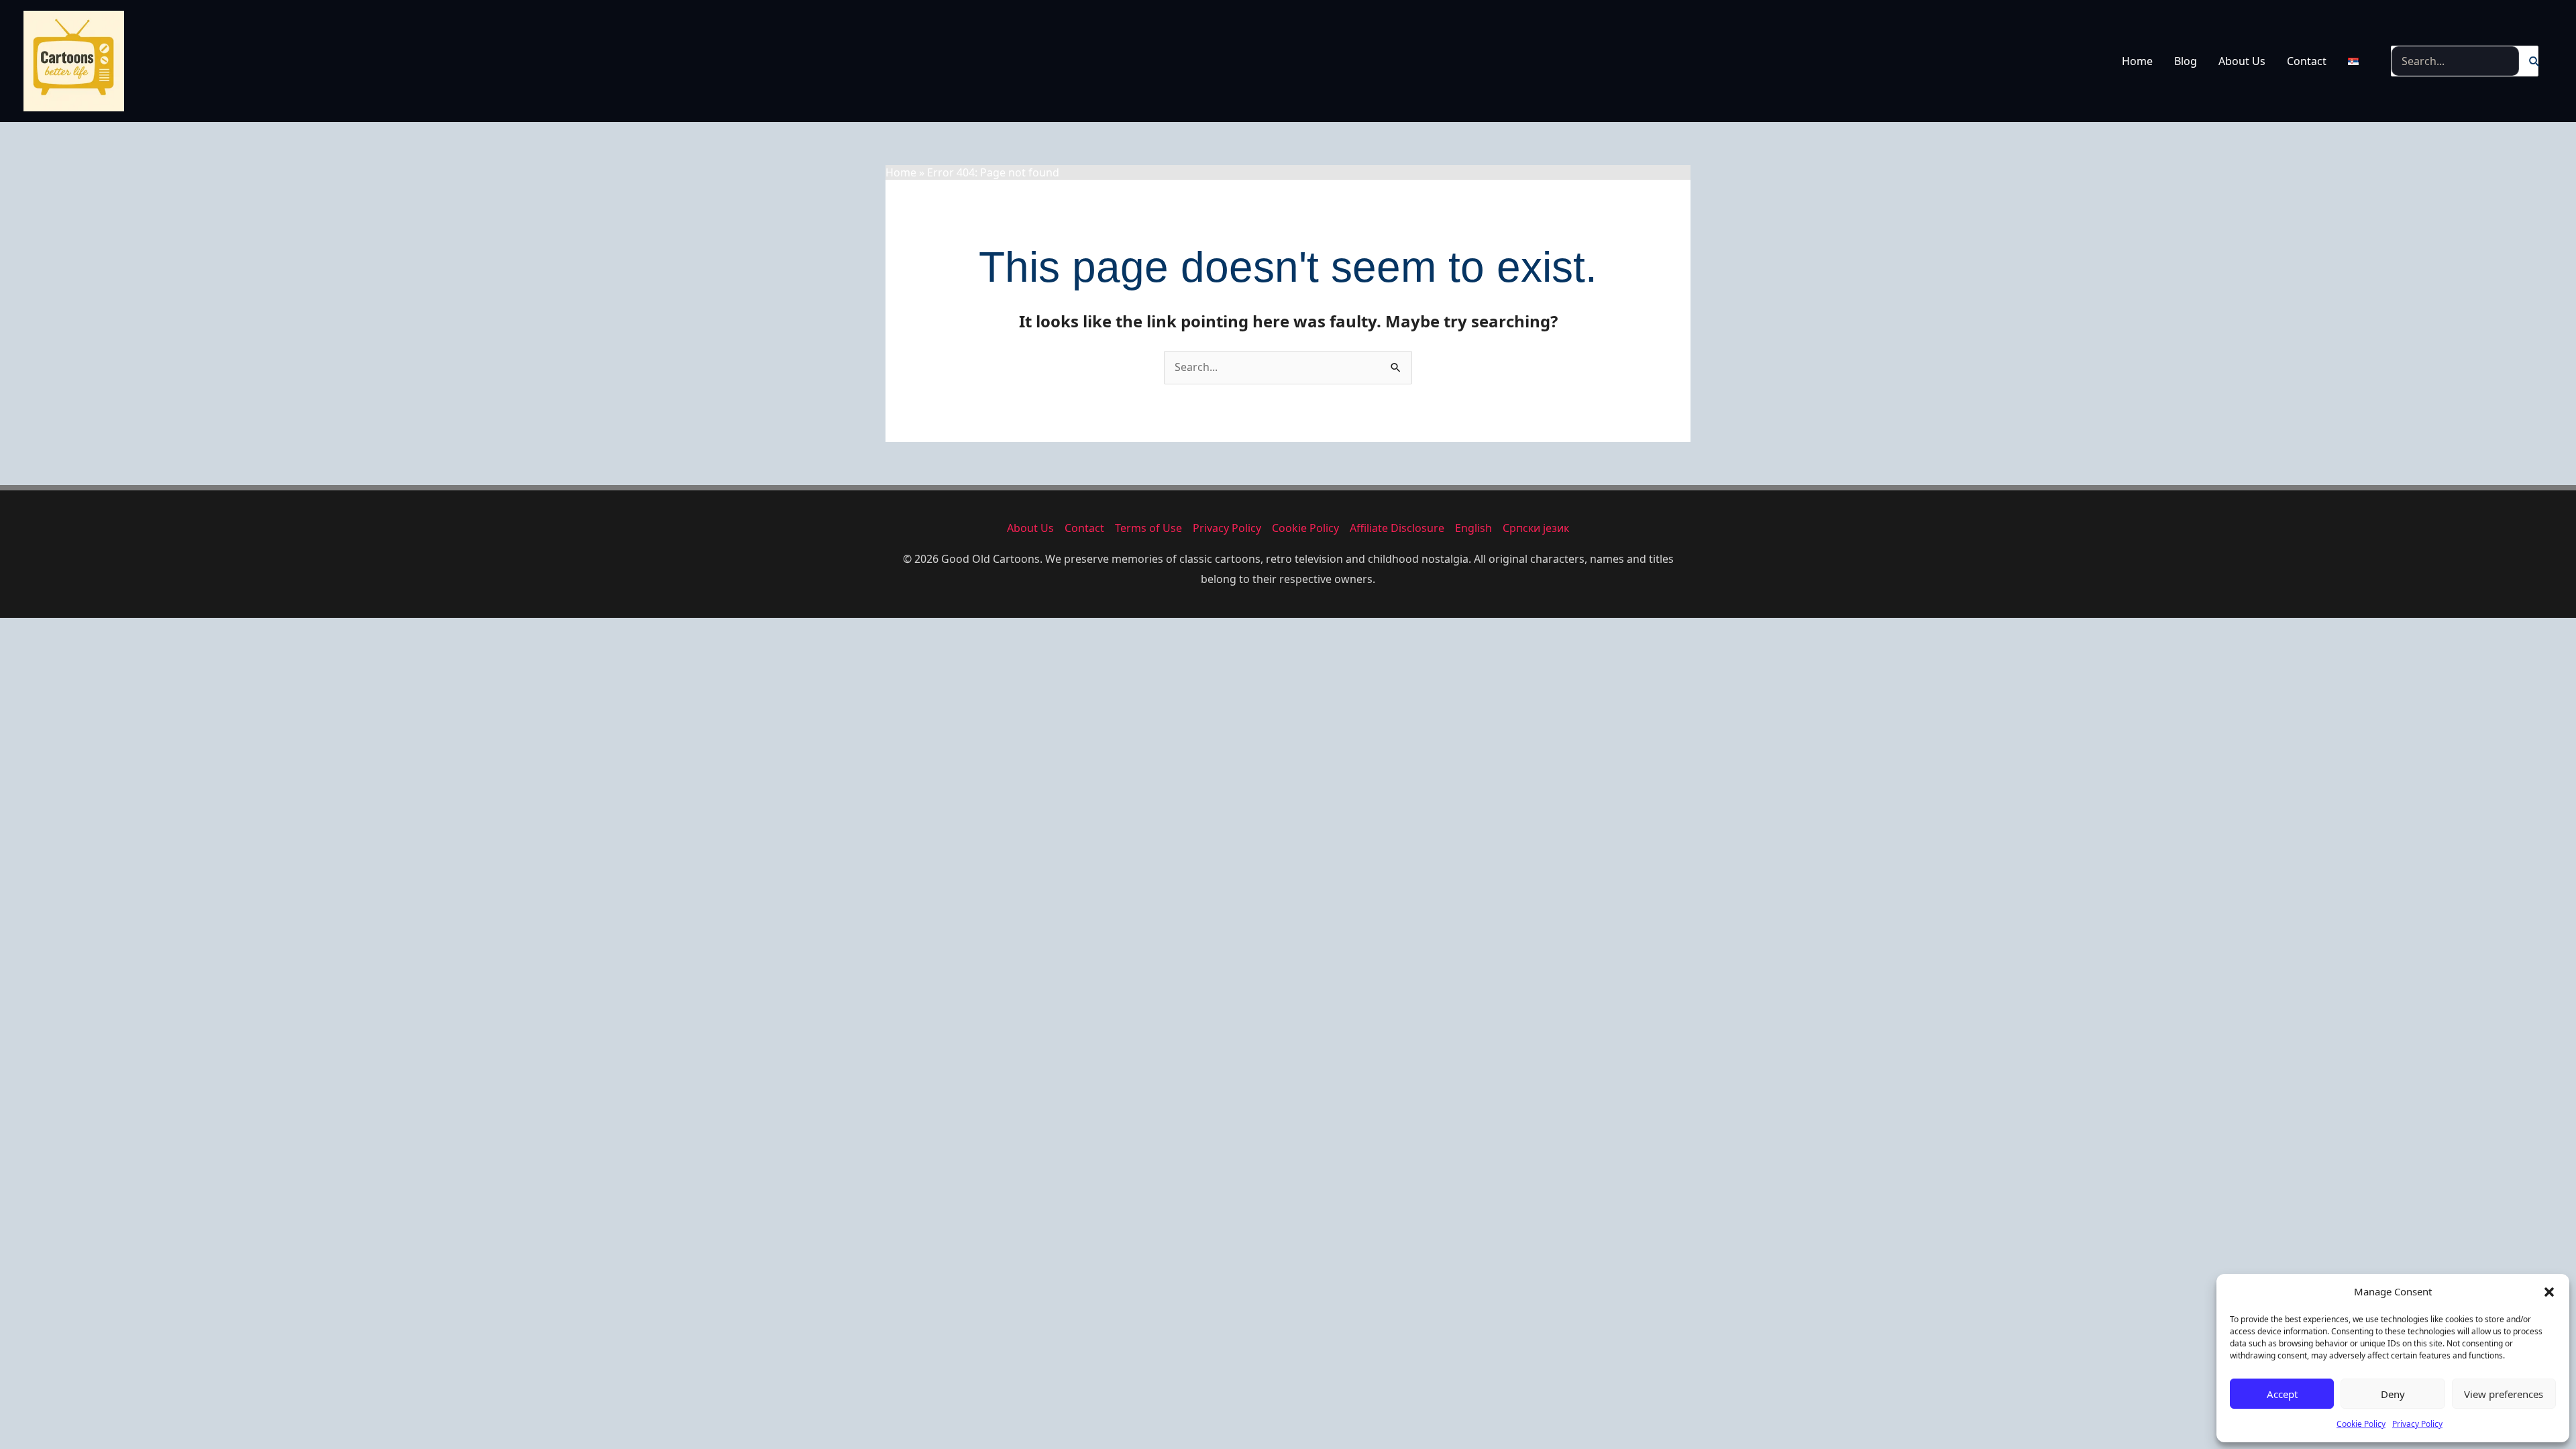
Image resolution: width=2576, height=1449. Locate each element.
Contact (2307, 61)
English (1473, 528)
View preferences (2504, 1394)
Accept (2282, 1394)
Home (2137, 61)
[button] (2549, 1292)
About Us (2242, 61)
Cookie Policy (2361, 1424)
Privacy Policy (2417, 1424)
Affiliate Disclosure (1397, 528)
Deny (2393, 1394)
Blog (2186, 61)
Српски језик (1536, 528)
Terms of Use (1148, 528)
